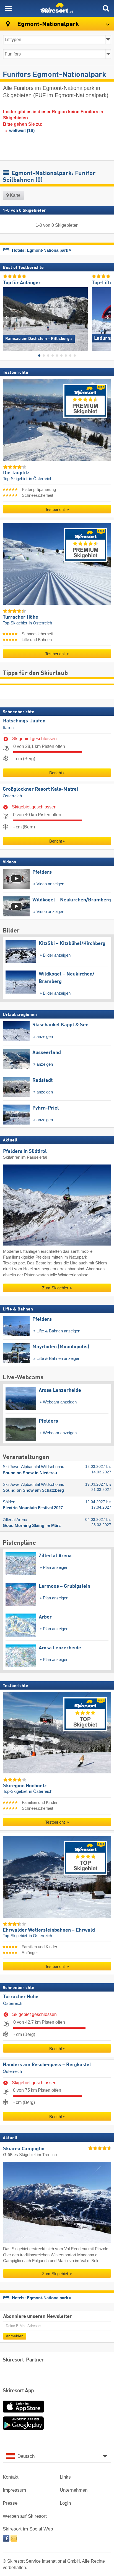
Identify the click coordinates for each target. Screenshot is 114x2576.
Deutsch (26, 2456)
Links (65, 2477)
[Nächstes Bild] (107, 317)
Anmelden (15, 2336)
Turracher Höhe (21, 1997)
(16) (22, 131)
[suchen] (106, 8)
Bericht (56, 773)
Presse (10, 2503)
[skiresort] (57, 8)
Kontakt (11, 2477)
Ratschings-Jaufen (24, 721)
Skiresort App (18, 2391)
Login (65, 2503)
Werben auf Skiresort (25, 2516)
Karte (15, 195)
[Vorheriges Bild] (7, 317)
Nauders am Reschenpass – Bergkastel (47, 2065)
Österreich (12, 796)
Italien (8, 728)
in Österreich (41, 479)
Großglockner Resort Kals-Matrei (40, 789)
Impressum (14, 2490)
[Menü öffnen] (8, 8)
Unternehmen (74, 2490)
